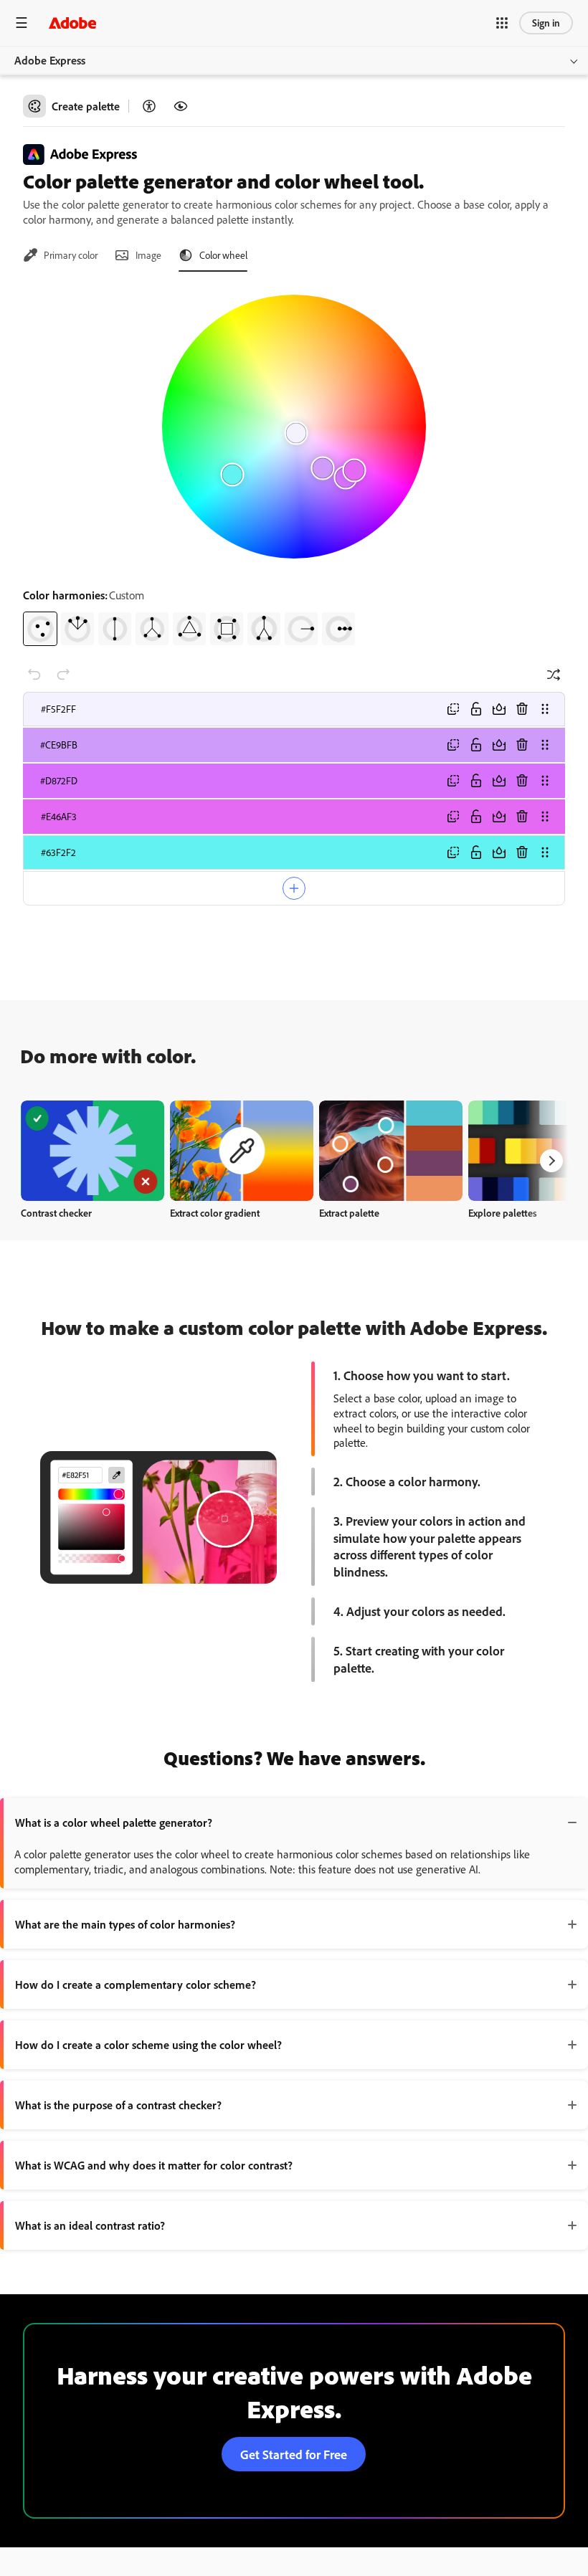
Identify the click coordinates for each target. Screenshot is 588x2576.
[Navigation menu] (22, 23)
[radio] (40, 629)
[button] (502, 23)
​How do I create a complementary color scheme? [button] (136, 1985)
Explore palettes (503, 1213)
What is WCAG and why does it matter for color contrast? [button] (154, 2165)
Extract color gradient (215, 1213)
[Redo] (63, 675)
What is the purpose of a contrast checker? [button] (118, 2105)
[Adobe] (72, 23)
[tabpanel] (294, 465)
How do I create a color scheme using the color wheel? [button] (148, 2045)
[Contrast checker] (149, 106)
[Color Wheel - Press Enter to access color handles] (294, 427)
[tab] (60, 255)
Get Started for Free (294, 2454)
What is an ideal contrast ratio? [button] (90, 2225)
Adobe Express (50, 60)
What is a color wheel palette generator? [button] (114, 1822)
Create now (93, 1150)
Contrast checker (56, 1213)
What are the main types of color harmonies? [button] (125, 1924)
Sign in (546, 23)
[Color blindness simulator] (181, 106)
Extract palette (349, 1213)
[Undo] (34, 675)
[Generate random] (554, 675)
